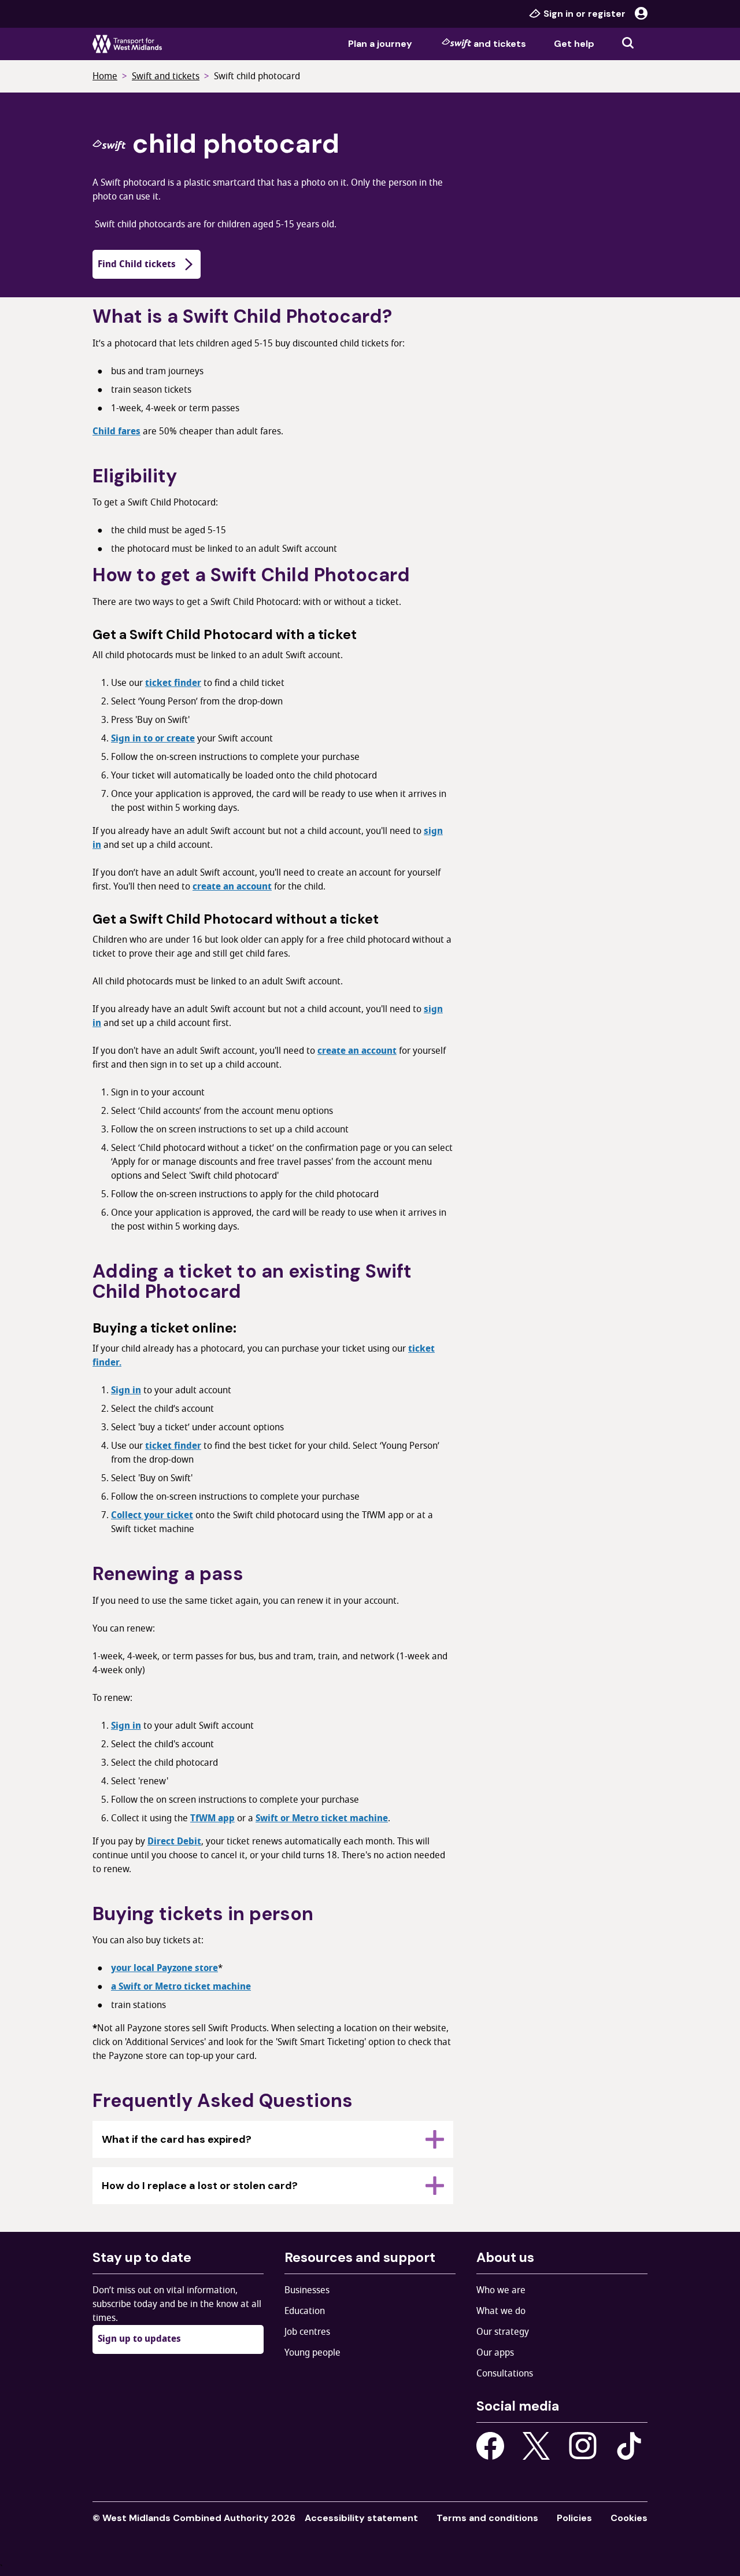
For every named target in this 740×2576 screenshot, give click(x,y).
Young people (312, 2353)
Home (105, 76)
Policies (574, 2518)
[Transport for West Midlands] (127, 44)
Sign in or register (584, 14)
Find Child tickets (137, 264)
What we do (501, 2311)
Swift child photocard (257, 76)
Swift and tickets (166, 76)
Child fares (116, 431)
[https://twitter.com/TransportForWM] (536, 2446)
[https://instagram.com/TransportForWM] (583, 2446)
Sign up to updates (139, 2339)
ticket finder (173, 683)
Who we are (501, 2290)
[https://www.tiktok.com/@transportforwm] (629, 2445)
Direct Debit (174, 1841)
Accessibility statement (361, 2518)
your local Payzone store (164, 1968)
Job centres (307, 2332)
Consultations (505, 2374)
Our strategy (503, 2332)
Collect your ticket (152, 1515)
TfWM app (212, 1818)
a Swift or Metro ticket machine (181, 1987)
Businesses (307, 2290)
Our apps (495, 2353)
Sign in (126, 1390)
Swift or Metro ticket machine (322, 1818)
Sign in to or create (153, 739)
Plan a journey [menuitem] (380, 44)
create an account (232, 887)
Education (305, 2311)
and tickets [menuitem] (500, 44)
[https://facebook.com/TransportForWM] (490, 2446)
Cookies (629, 2518)
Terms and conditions (487, 2518)
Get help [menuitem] (574, 44)
